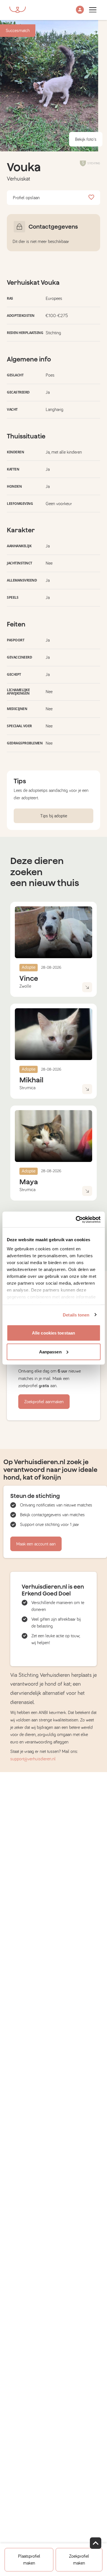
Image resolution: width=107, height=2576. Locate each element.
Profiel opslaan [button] (26, 198)
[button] (80, 10)
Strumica (27, 1088)
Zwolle (25, 986)
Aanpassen (50, 1352)
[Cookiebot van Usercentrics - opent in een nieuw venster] (76, 1219)
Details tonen (76, 1315)
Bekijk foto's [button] (86, 139)
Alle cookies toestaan (53, 1333)
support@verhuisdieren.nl (33, 1759)
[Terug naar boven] (96, 2543)
